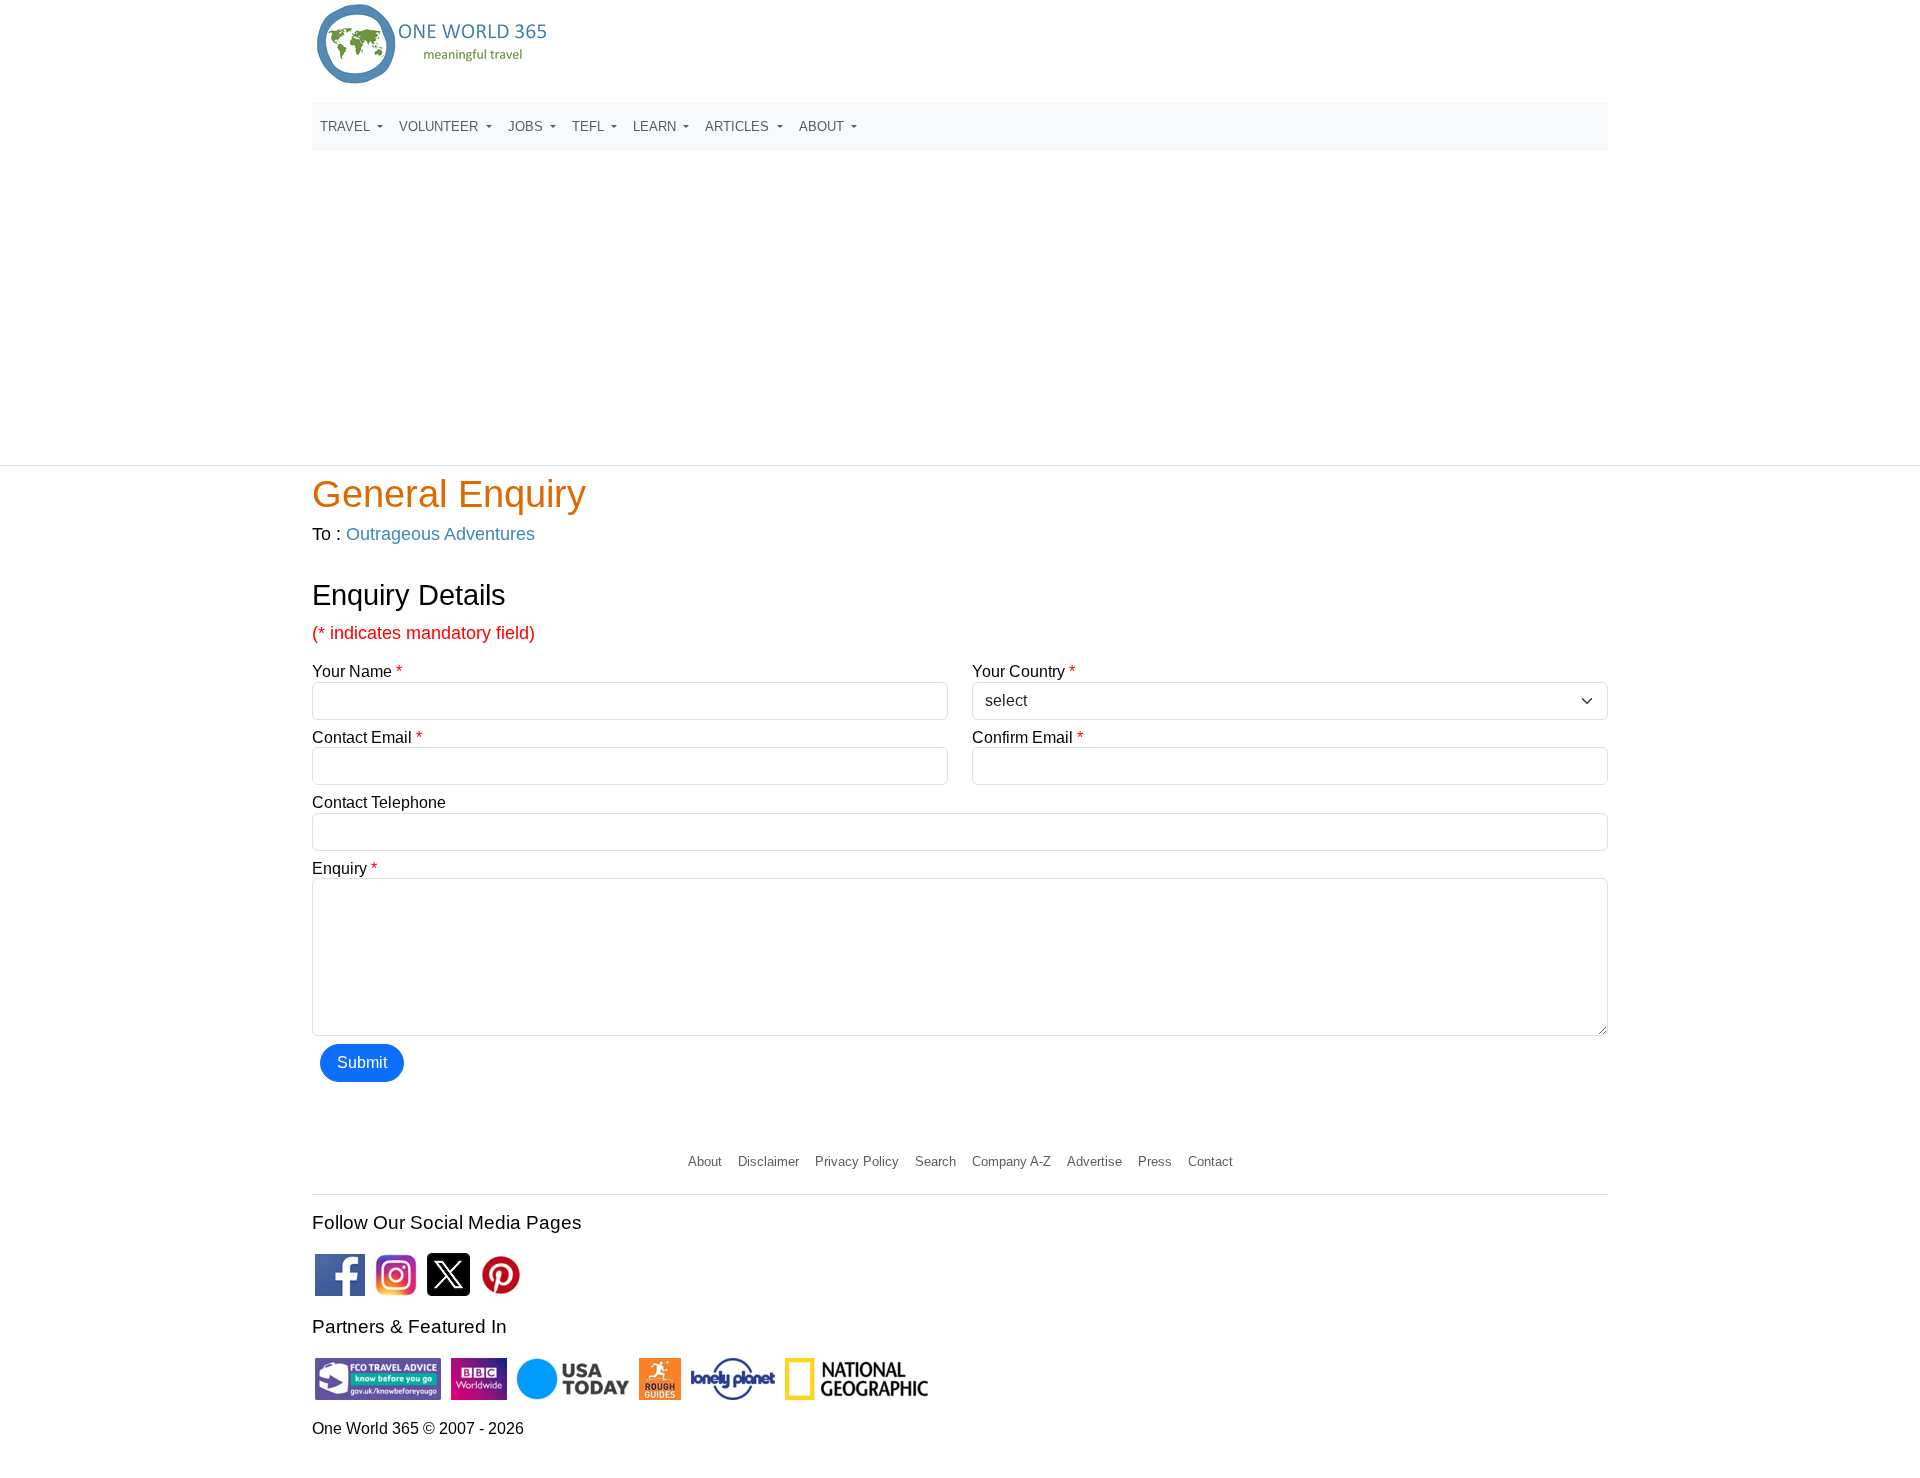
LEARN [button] (656, 126)
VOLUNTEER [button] (440, 126)
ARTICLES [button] (739, 126)
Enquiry (344, 868)
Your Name (357, 671)
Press (1155, 1161)
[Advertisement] (960, 299)
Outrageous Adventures (440, 534)
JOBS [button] (527, 126)
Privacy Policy (857, 1161)
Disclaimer (768, 1161)
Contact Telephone (379, 802)
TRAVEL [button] (347, 126)
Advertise (1094, 1161)
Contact (1210, 1161)
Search (935, 1161)
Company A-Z (1011, 1161)
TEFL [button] (590, 126)
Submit (362, 1062)
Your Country (1023, 671)
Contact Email (367, 737)
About (705, 1161)
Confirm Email (1027, 737)
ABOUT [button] (823, 126)
